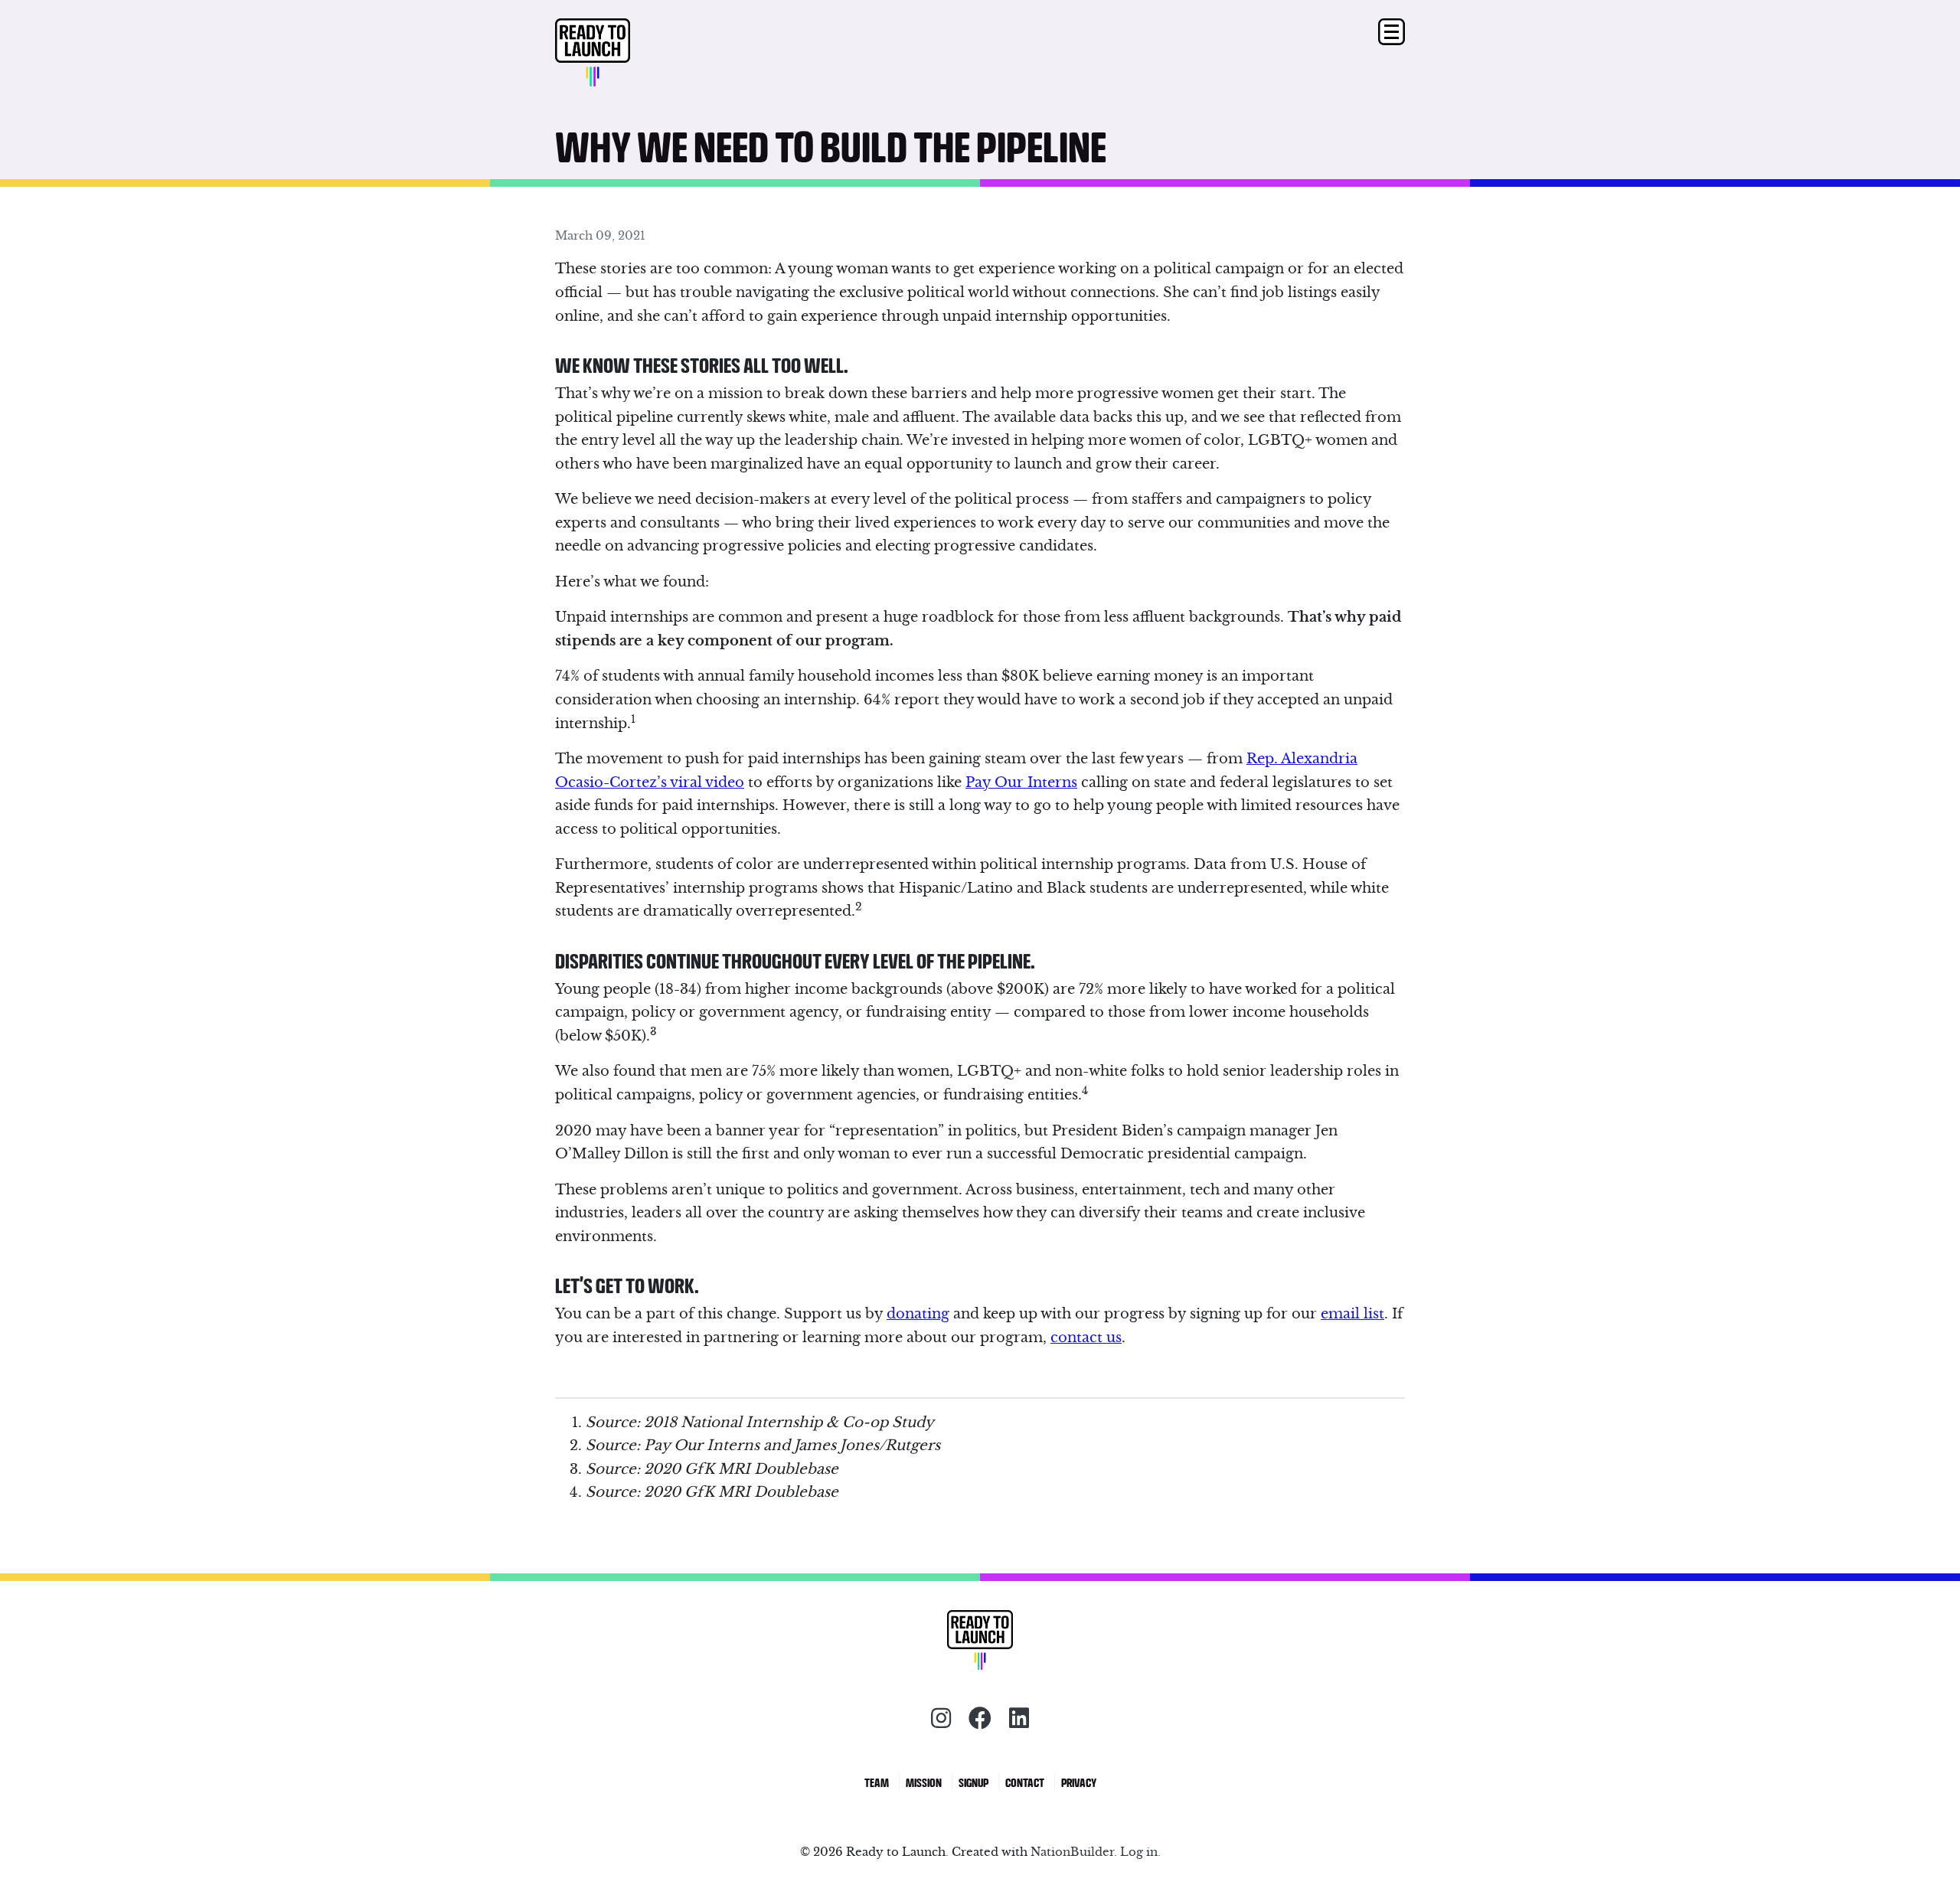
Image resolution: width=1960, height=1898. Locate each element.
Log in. (1140, 1852)
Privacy (1079, 1782)
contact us (1086, 1337)
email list (1352, 1313)
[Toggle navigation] (1392, 32)
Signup (973, 1782)
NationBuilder (1072, 1852)
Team (877, 1782)
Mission (924, 1782)
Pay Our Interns (1021, 782)
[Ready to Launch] (661, 54)
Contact (1025, 1782)
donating (918, 1313)
